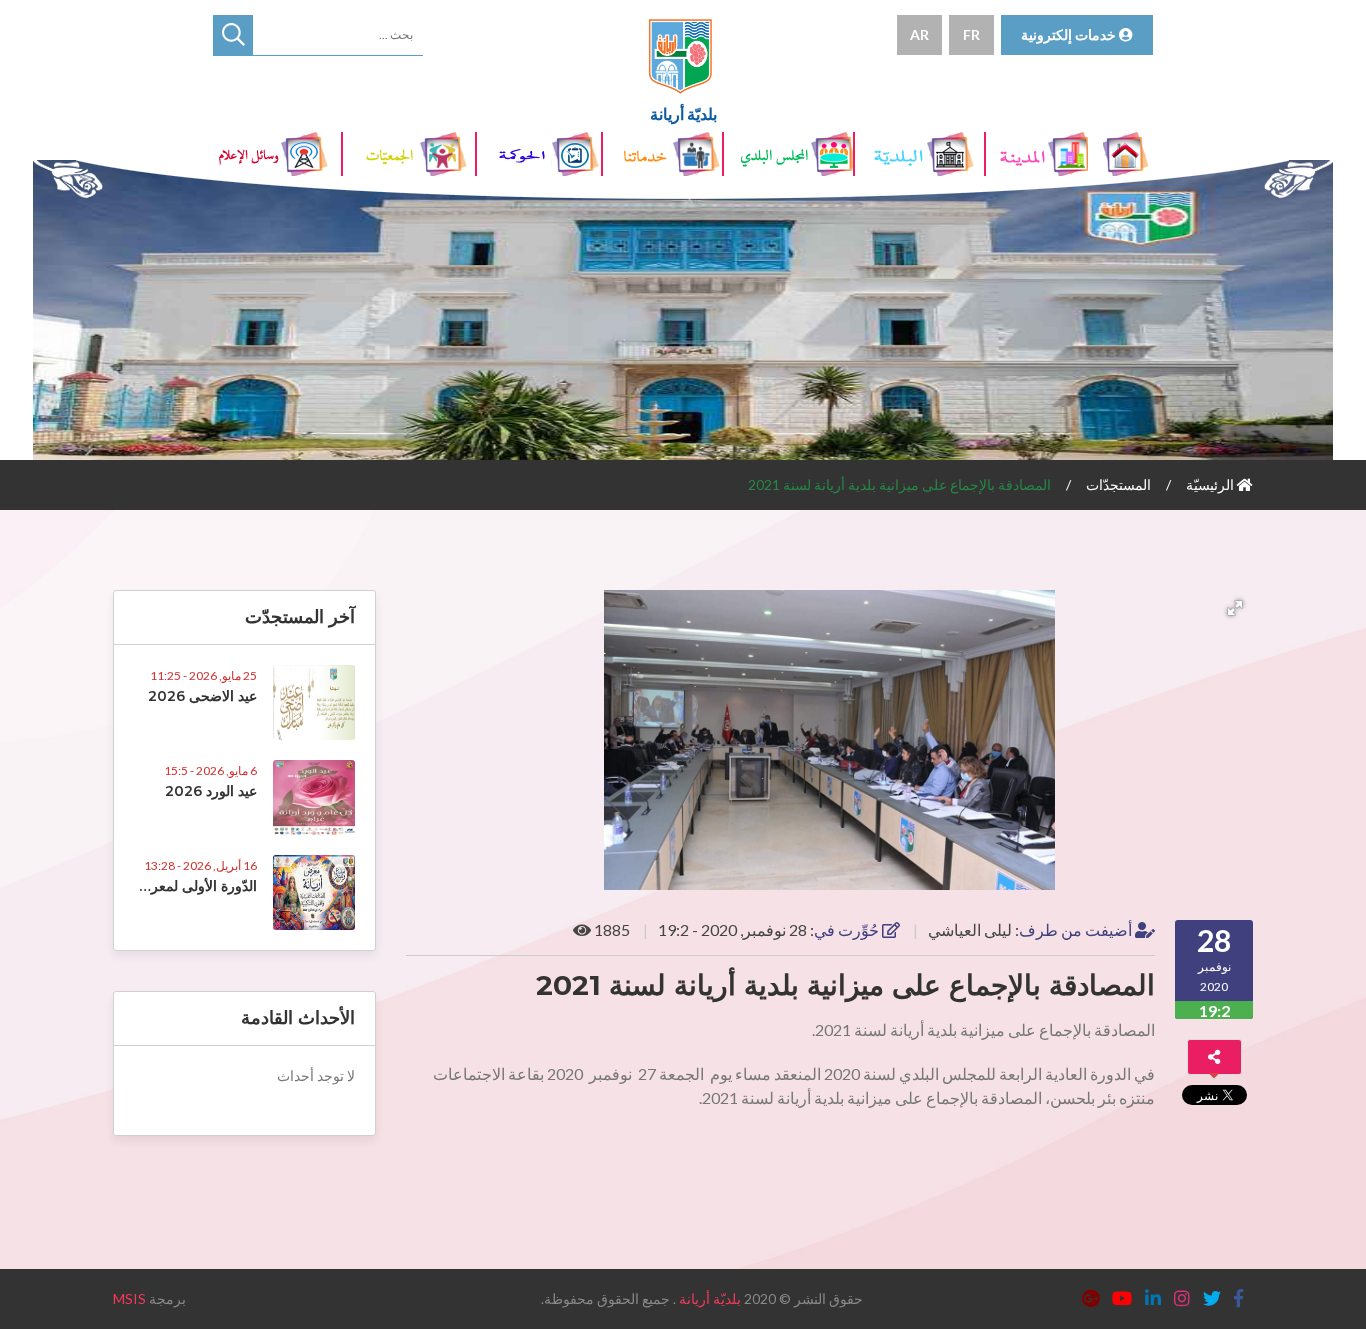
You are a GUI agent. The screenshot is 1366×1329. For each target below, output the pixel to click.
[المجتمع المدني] (409, 154)
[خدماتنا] (664, 154)
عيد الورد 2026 (211, 791)
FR (971, 34)
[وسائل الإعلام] (278, 154)
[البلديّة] (921, 154)
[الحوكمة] (540, 154)
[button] (1235, 608)
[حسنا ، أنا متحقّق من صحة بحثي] (233, 35)
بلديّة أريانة (710, 1298)
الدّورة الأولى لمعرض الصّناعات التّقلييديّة (139, 886)
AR (919, 34)
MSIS (129, 1298)
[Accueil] (1128, 154)
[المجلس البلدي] (790, 154)
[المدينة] (1038, 154)
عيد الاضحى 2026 (202, 696)
